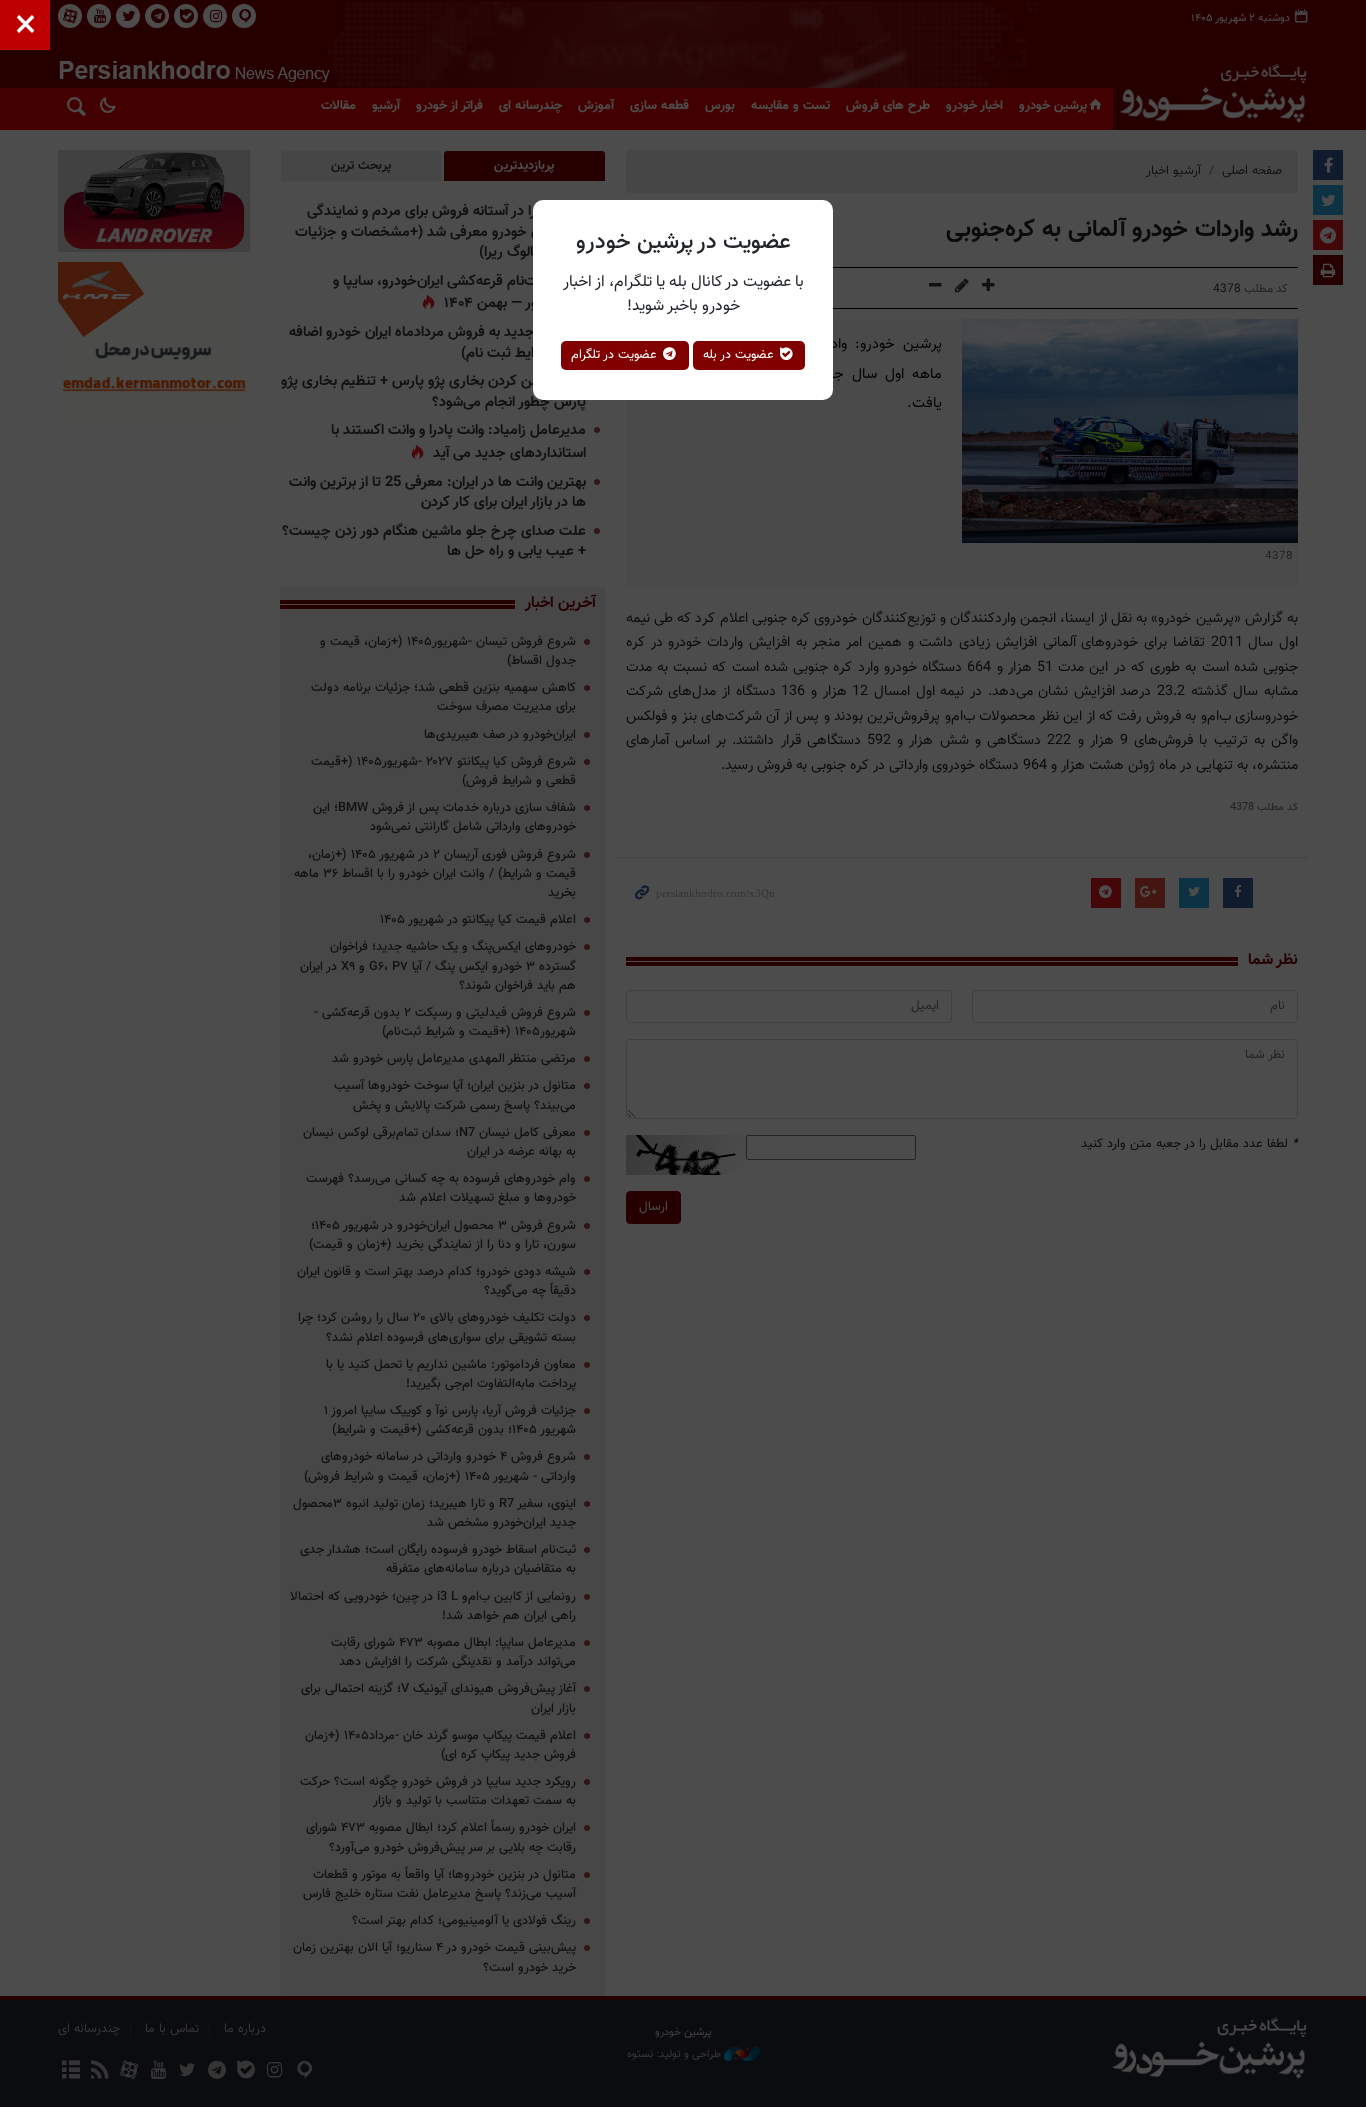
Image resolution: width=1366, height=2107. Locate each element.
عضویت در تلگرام (616, 355)
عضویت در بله (740, 355)
